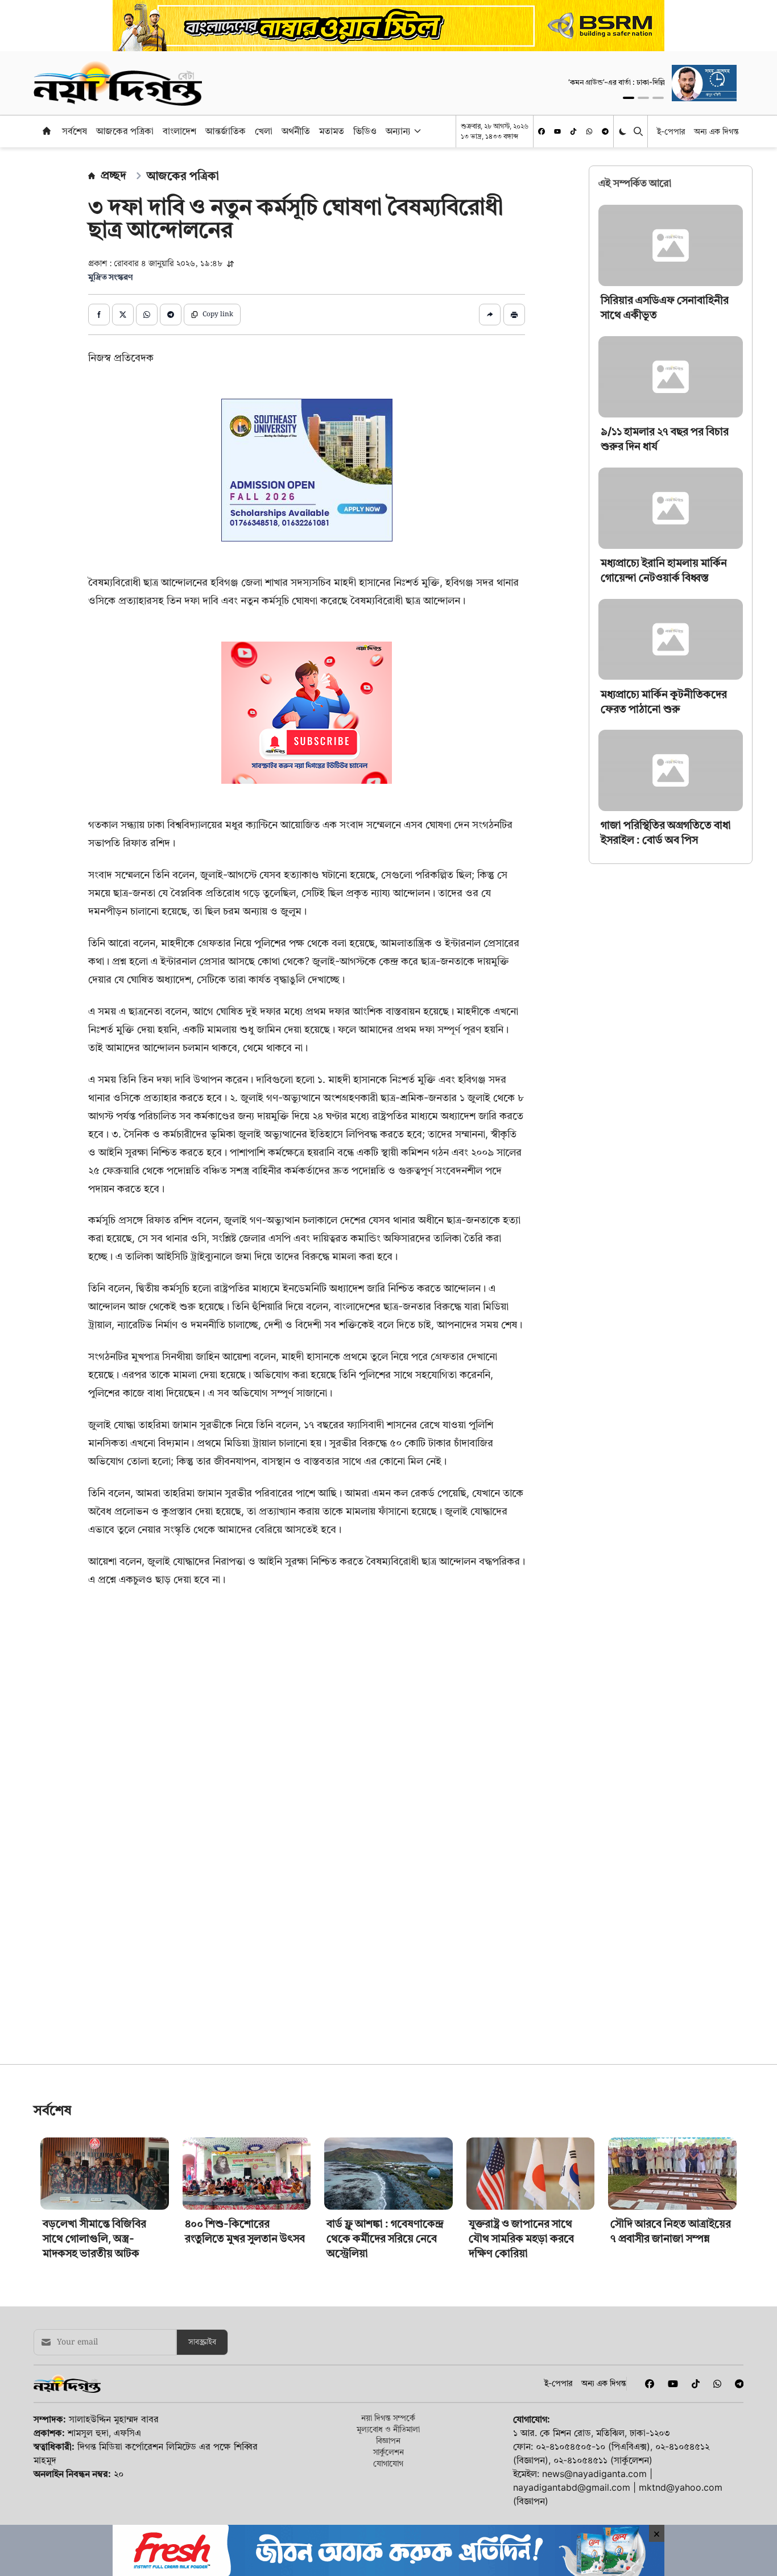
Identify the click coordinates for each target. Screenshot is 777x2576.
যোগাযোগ (388, 2463)
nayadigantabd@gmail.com (572, 2487)
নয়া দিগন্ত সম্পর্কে (388, 2418)
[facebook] (542, 131)
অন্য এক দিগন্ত (716, 131)
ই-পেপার (671, 131)
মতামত (332, 131)
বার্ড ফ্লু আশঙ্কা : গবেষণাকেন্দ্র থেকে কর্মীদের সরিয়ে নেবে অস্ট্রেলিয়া (385, 2238)
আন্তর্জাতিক (226, 131)
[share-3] (147, 315)
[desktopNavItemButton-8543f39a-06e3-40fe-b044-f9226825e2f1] (416, 131)
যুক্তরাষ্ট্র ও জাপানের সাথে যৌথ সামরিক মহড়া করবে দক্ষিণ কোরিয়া (521, 2238)
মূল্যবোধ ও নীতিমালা (388, 2429)
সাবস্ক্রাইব (202, 2342)
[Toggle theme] (624, 131)
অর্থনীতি (296, 131)
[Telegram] (605, 131)
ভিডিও (365, 131)
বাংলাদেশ (179, 131)
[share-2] (123, 315)
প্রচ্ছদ (113, 175)
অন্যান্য (398, 131)
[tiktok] (573, 131)
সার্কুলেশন (388, 2452)
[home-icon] (47, 131)
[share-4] (171, 315)
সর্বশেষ (75, 131)
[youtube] (557, 131)
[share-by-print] (514, 315)
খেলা (264, 131)
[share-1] (99, 315)
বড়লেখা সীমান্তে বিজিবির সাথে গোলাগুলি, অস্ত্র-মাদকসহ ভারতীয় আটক (94, 2238)
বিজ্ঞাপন (388, 2440)
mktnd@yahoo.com (681, 2487)
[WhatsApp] (589, 131)
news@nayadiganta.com (594, 2474)
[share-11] (490, 315)
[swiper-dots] (629, 98)
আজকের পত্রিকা (125, 131)
